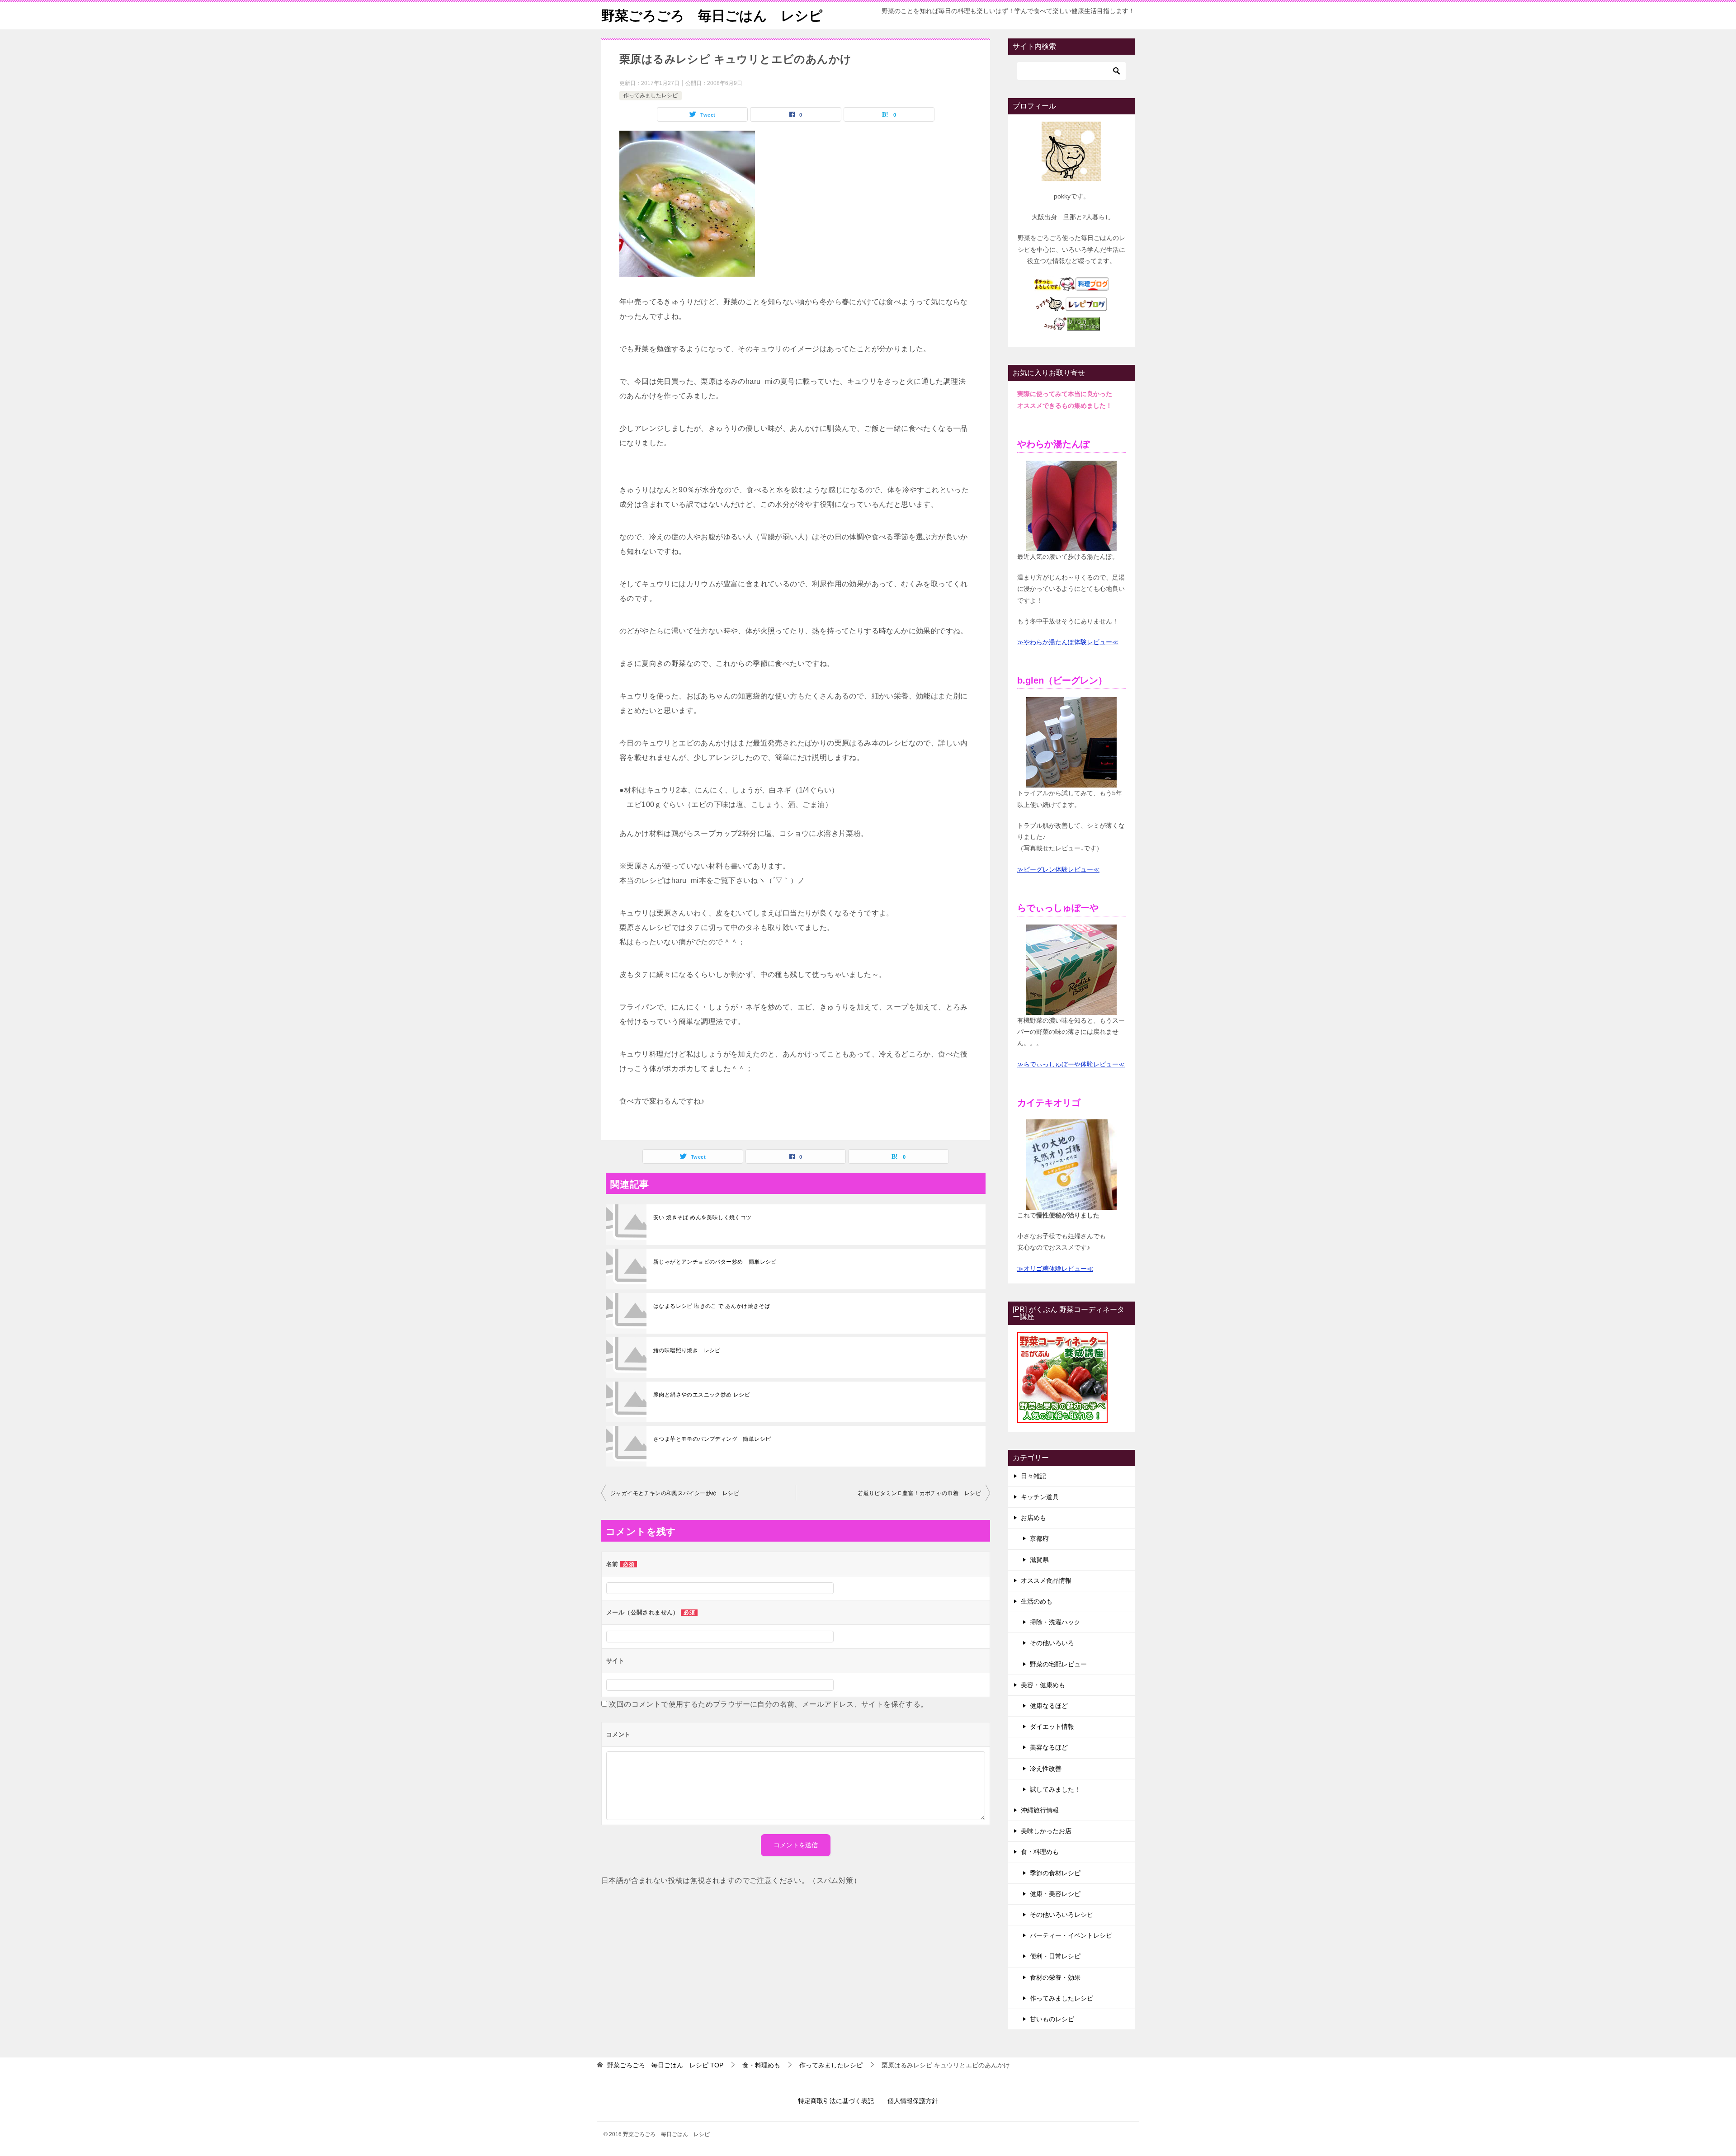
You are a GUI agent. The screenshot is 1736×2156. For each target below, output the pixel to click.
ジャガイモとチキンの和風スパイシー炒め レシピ (675, 1493)
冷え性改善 (1046, 1769)
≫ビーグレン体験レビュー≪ (1058, 869)
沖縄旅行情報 (1040, 1810)
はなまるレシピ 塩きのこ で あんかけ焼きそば (712, 1306)
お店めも (1033, 1518)
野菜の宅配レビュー (1058, 1664)
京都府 (1039, 1538)
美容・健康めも (1043, 1685)
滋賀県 (1039, 1560)
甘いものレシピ (1052, 2019)
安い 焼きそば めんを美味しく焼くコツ (703, 1217)
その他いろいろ (1052, 1643)
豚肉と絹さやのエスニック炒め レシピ (702, 1395)
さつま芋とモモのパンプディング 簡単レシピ (712, 1439)
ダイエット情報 (1052, 1727)
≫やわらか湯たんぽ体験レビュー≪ (1068, 642)
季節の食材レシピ (1055, 1873)
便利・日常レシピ (1055, 1956)
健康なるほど (1049, 1706)
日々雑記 (1033, 1476)
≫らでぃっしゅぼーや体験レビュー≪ (1071, 1064)
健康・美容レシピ (1055, 1894)
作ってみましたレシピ (651, 95)
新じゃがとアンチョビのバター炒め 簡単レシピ (715, 1262)
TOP (665, 2065)
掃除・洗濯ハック (1055, 1622)
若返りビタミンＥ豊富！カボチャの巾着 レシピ (919, 1493)
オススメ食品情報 (1046, 1580)
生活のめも (1037, 1601)
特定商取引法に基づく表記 (836, 2101)
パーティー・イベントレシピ (1071, 1935)
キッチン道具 (1040, 1497)
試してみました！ (1055, 1789)
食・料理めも (1040, 1852)
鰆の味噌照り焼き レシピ (687, 1350)
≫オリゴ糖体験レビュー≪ (1055, 1269)
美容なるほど (1049, 1747)
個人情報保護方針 (913, 2101)
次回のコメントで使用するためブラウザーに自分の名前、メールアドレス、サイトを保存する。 (768, 1704)
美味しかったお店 (1046, 1831)
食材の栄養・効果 (1055, 1977)
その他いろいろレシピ (1061, 1915)
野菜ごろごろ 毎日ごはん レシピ (712, 16)
